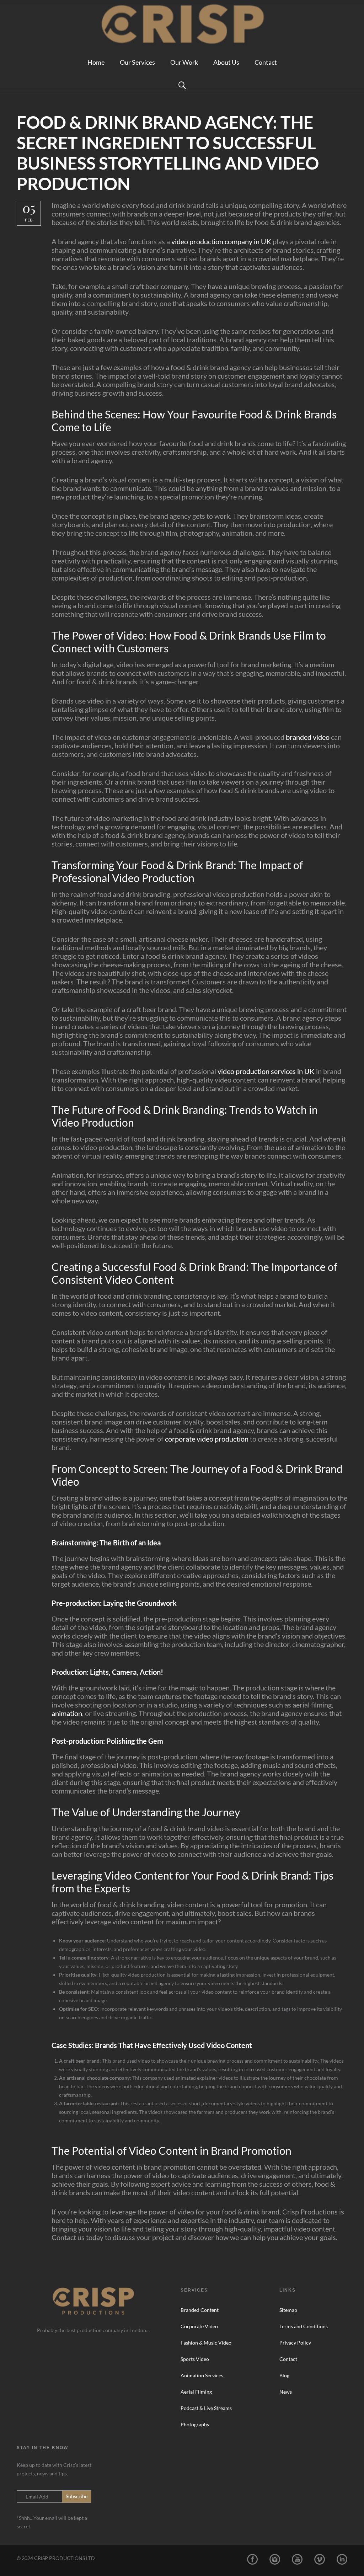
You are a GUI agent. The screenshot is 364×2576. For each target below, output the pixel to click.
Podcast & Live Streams (206, 2408)
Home (96, 62)
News (286, 2392)
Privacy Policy (295, 2343)
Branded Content (200, 2310)
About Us (226, 62)
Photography (195, 2424)
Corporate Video (199, 2326)
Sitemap (288, 2310)
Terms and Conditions (304, 2326)
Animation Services (202, 2375)
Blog (284, 2375)
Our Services (137, 62)
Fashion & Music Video (206, 2343)
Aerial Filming (196, 2392)
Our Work (184, 62)
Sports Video (195, 2359)
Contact (266, 62)
